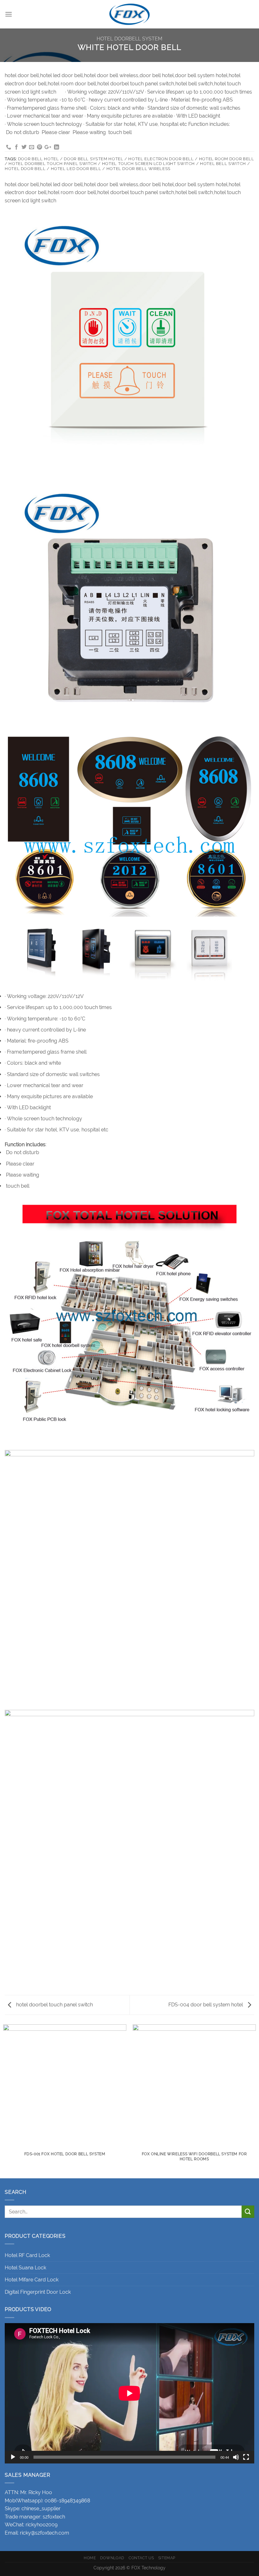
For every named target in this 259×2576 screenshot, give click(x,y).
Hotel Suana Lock (25, 2268)
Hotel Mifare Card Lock (32, 2280)
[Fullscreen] (246, 2457)
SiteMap (167, 2558)
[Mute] (236, 2457)
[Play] (13, 2457)
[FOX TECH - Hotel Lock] (129, 14)
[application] (129, 2393)
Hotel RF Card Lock (27, 2255)
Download (112, 2558)
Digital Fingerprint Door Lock (38, 2292)
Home (90, 2558)
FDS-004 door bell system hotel (206, 2005)
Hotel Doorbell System (129, 39)
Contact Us (141, 2558)
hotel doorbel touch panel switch (54, 2005)
